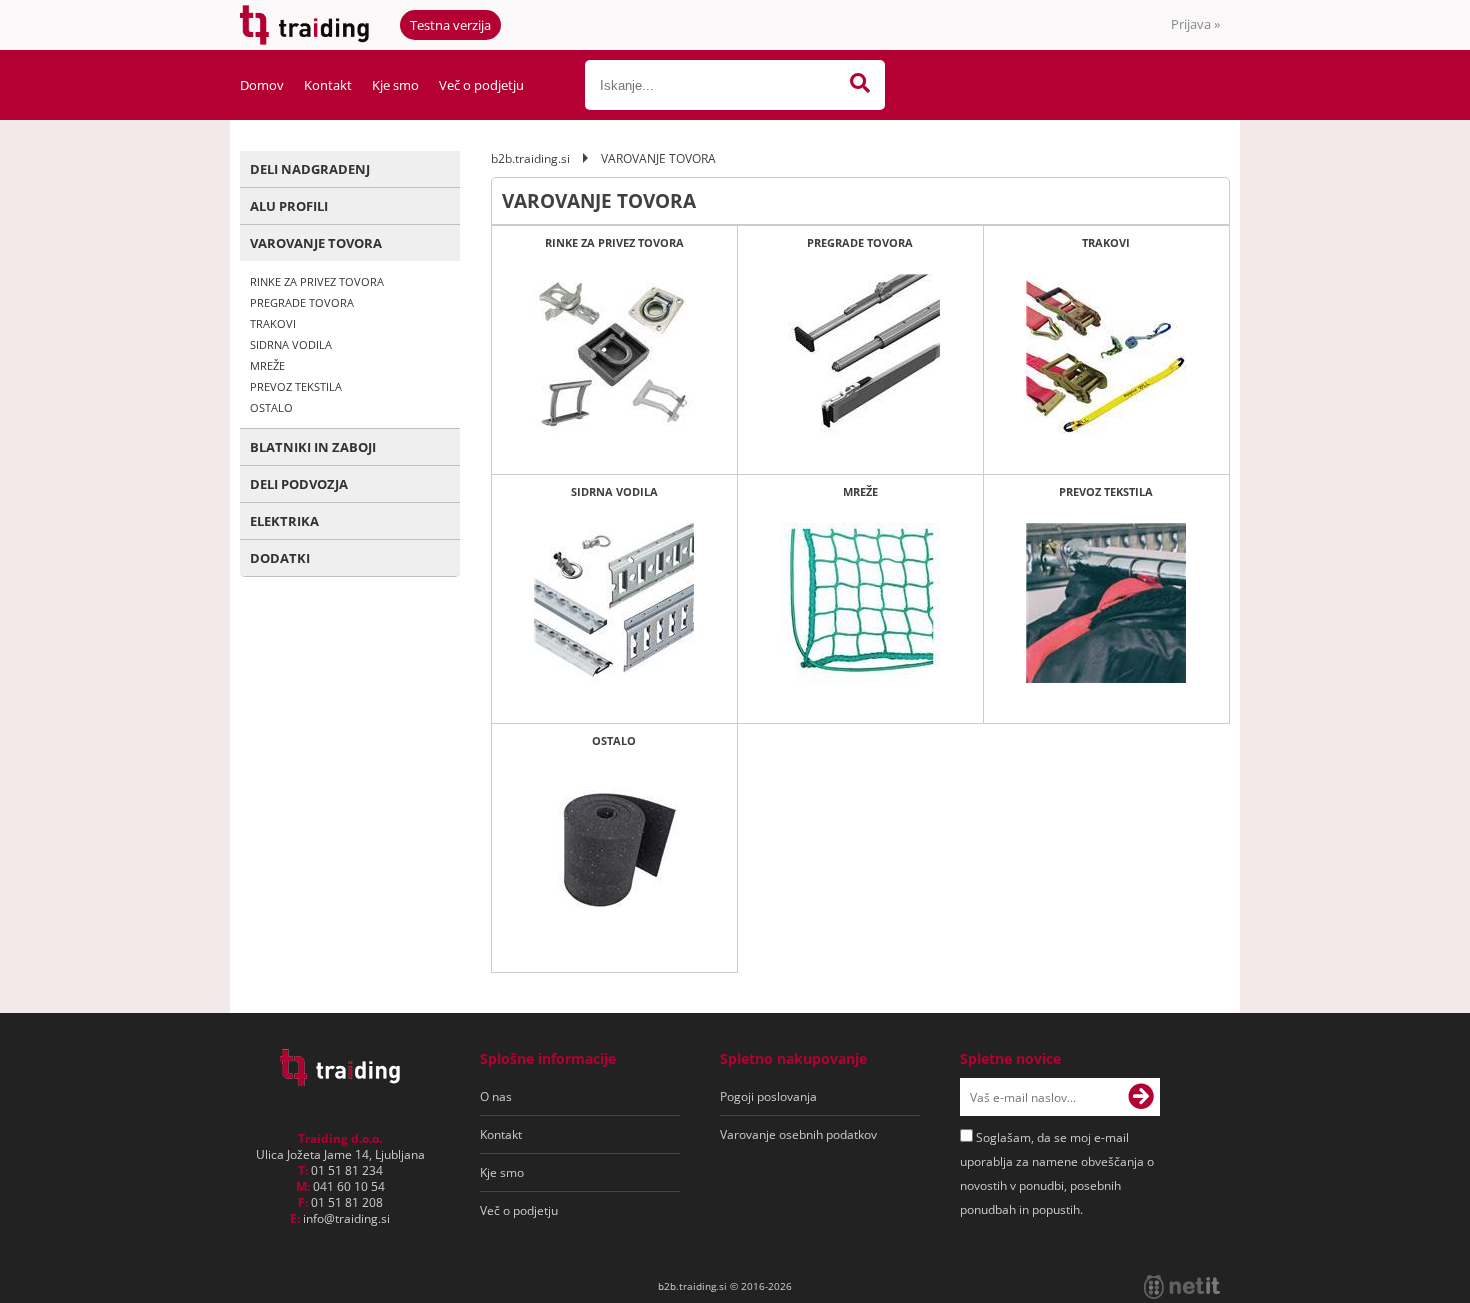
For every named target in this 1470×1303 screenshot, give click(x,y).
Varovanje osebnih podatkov (798, 1134)
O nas (496, 1096)
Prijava (1195, 24)
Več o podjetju (481, 85)
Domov (262, 85)
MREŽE (267, 365)
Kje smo (395, 85)
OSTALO (271, 407)
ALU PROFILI (289, 206)
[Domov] (340, 1080)
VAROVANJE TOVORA (316, 243)
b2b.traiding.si (530, 158)
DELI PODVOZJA (299, 484)
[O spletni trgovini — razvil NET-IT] (1182, 1287)
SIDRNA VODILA (291, 344)
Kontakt (328, 85)
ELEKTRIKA (284, 521)
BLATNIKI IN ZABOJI (313, 447)
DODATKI (280, 558)
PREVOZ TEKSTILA (296, 386)
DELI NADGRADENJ (310, 169)
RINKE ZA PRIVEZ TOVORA (317, 281)
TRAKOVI (273, 323)
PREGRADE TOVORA (302, 302)
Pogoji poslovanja (768, 1096)
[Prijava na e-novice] (1141, 1097)
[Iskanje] (860, 85)
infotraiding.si (346, 1218)
